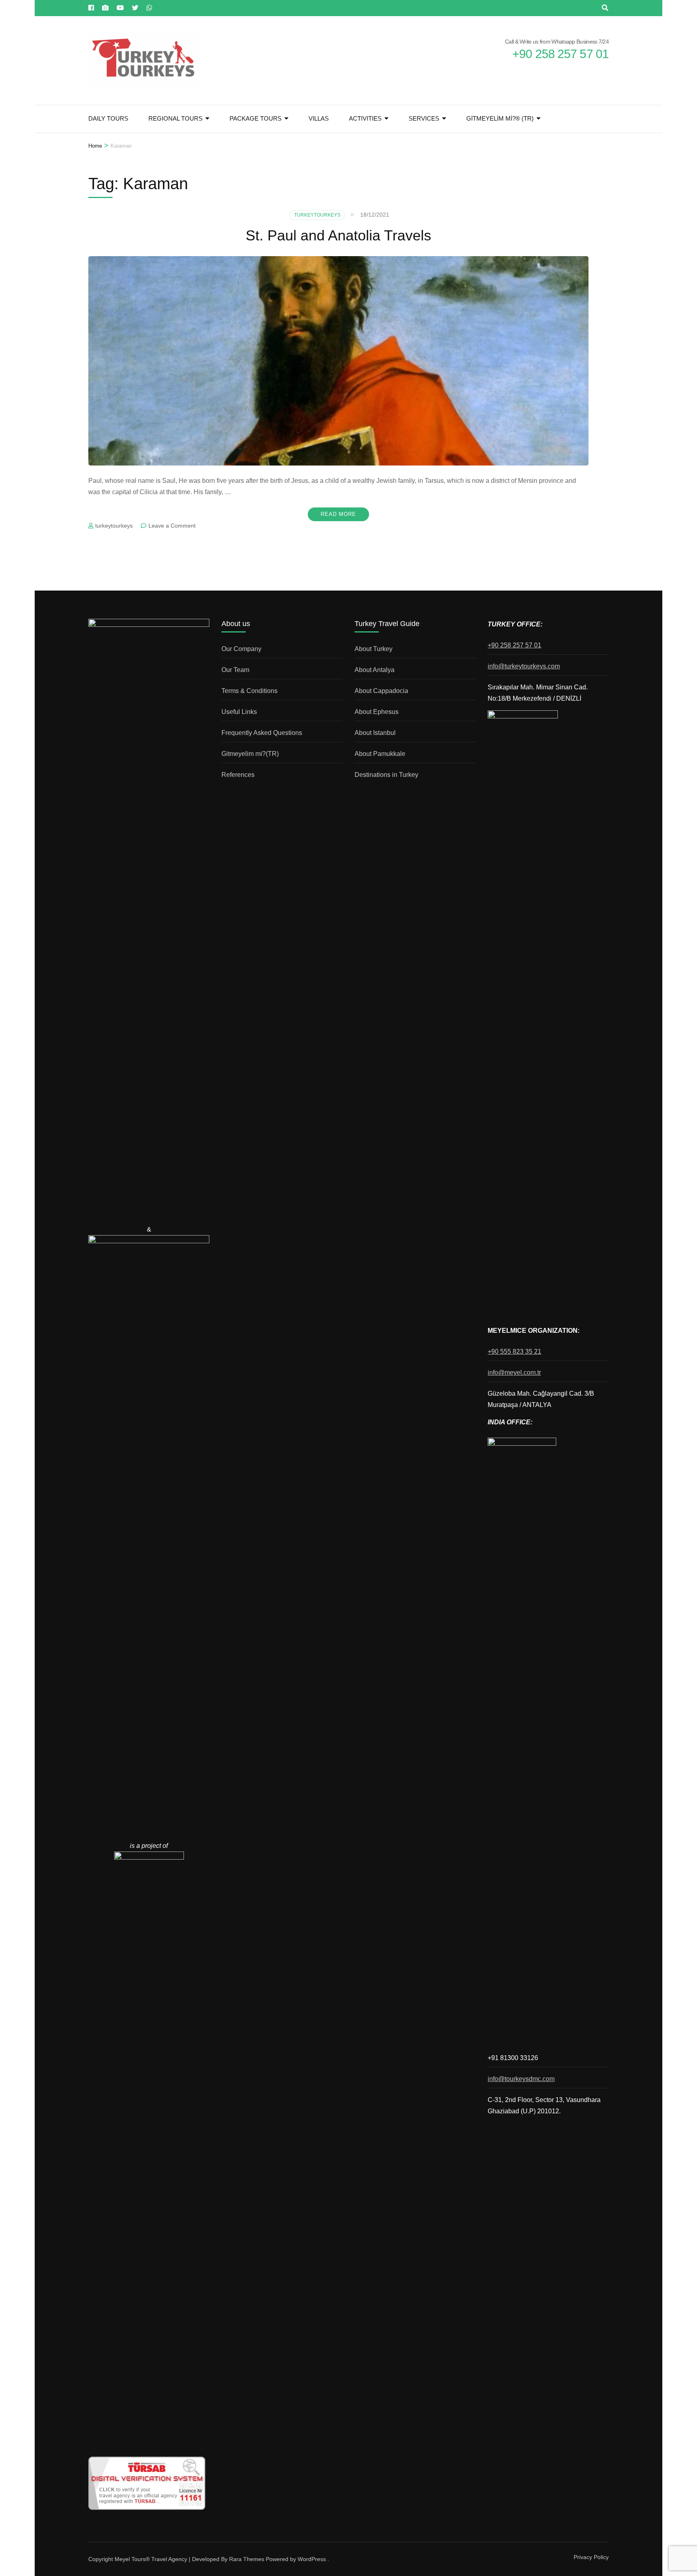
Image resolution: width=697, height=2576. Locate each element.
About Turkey (374, 649)
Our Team (235, 670)
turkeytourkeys (114, 526)
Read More (338, 514)
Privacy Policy (591, 2557)
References (238, 775)
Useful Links (239, 712)
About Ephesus (377, 712)
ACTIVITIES (365, 118)
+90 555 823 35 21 (514, 1352)
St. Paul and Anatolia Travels (338, 235)
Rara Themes (247, 2559)
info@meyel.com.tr (514, 1373)
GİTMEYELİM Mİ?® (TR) (500, 118)
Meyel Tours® (133, 2559)
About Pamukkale (380, 754)
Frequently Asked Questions (262, 733)
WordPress (312, 2559)
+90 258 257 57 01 (514, 645)
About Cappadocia (381, 691)
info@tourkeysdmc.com (521, 2079)
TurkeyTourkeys (317, 215)
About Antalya (375, 670)
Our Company (241, 649)
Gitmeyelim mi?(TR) (250, 754)
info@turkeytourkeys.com (524, 666)
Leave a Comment (172, 526)
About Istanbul (375, 733)
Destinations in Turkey (386, 775)
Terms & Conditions (249, 691)
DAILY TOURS (108, 118)
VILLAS (319, 118)
